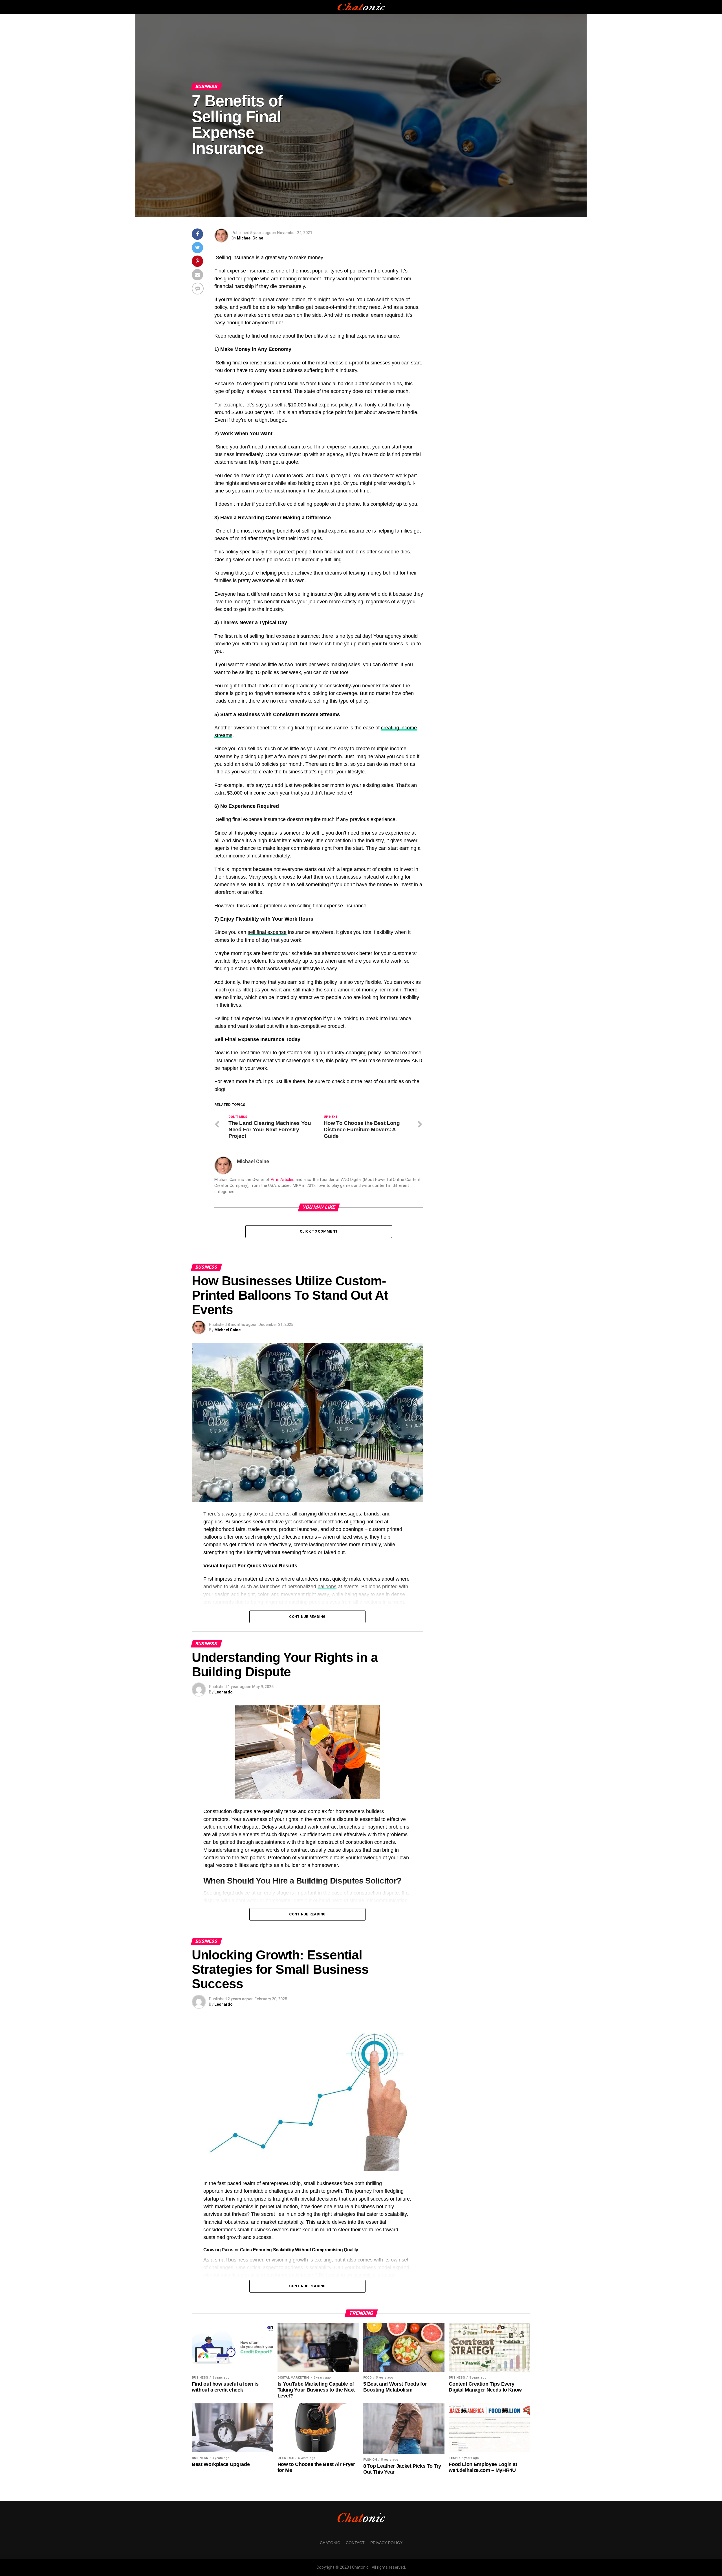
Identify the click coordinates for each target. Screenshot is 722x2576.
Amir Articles (283, 1180)
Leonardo (224, 1692)
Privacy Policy (386, 2543)
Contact (355, 2543)
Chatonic (330, 2543)
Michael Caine (250, 238)
